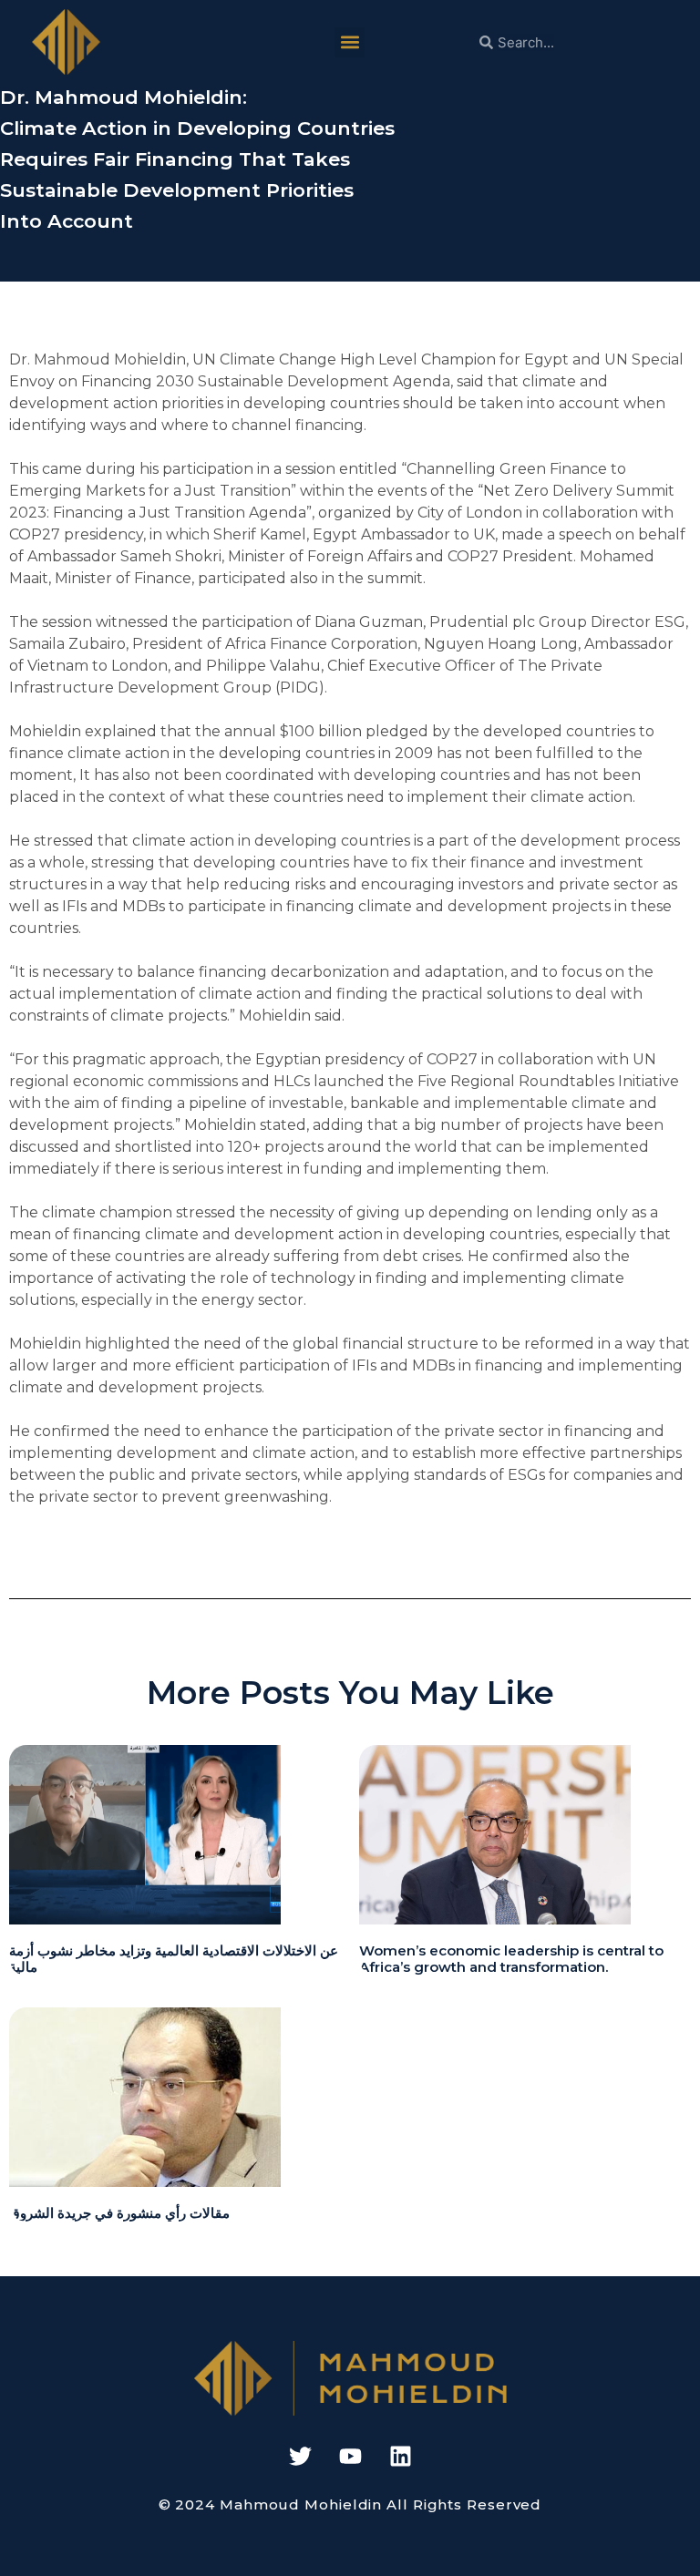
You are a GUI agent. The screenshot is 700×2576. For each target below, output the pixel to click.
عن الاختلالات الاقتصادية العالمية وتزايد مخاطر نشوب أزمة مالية (174, 1959)
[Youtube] (350, 2457)
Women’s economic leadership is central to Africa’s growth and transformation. (511, 1959)
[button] (350, 42)
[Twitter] (300, 2457)
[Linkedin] (400, 2457)
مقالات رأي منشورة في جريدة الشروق (119, 2213)
